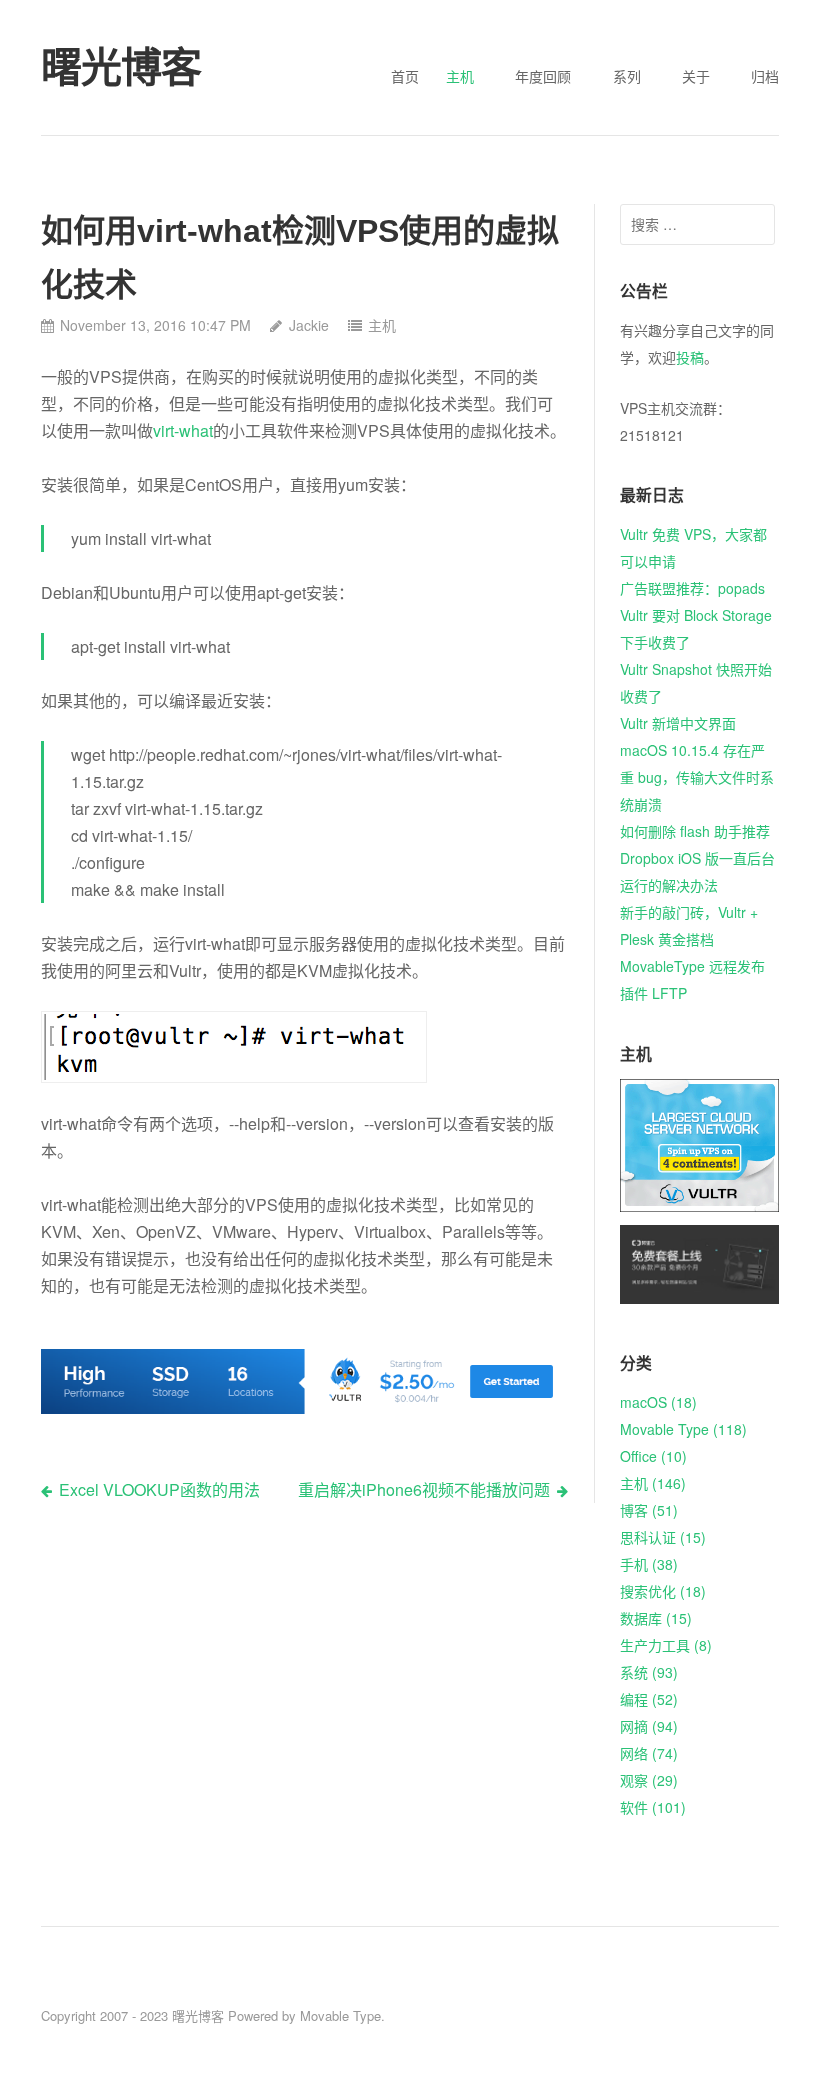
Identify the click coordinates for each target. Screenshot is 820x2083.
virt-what (183, 430)
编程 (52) (649, 1699)
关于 (696, 76)
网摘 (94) (649, 1726)
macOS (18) (658, 1402)
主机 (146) (653, 1483)
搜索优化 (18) (663, 1591)
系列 (627, 76)
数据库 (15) (656, 1618)
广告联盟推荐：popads (692, 588)
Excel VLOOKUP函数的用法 (159, 1489)
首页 (405, 76)
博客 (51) (649, 1510)
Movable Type (340, 2015)
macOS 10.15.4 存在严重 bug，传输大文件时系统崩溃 (697, 777)
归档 (765, 76)
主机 (460, 76)
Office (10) (653, 1456)
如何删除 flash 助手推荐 (695, 831)
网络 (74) (649, 1753)
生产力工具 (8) (666, 1645)
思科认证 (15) (663, 1537)
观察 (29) (649, 1780)
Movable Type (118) (683, 1429)
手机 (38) (649, 1564)
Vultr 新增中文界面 (678, 723)
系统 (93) (649, 1672)
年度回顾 (543, 76)
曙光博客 (198, 2015)
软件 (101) (653, 1807)
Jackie (308, 325)
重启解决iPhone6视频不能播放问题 (424, 1489)
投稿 (690, 357)
